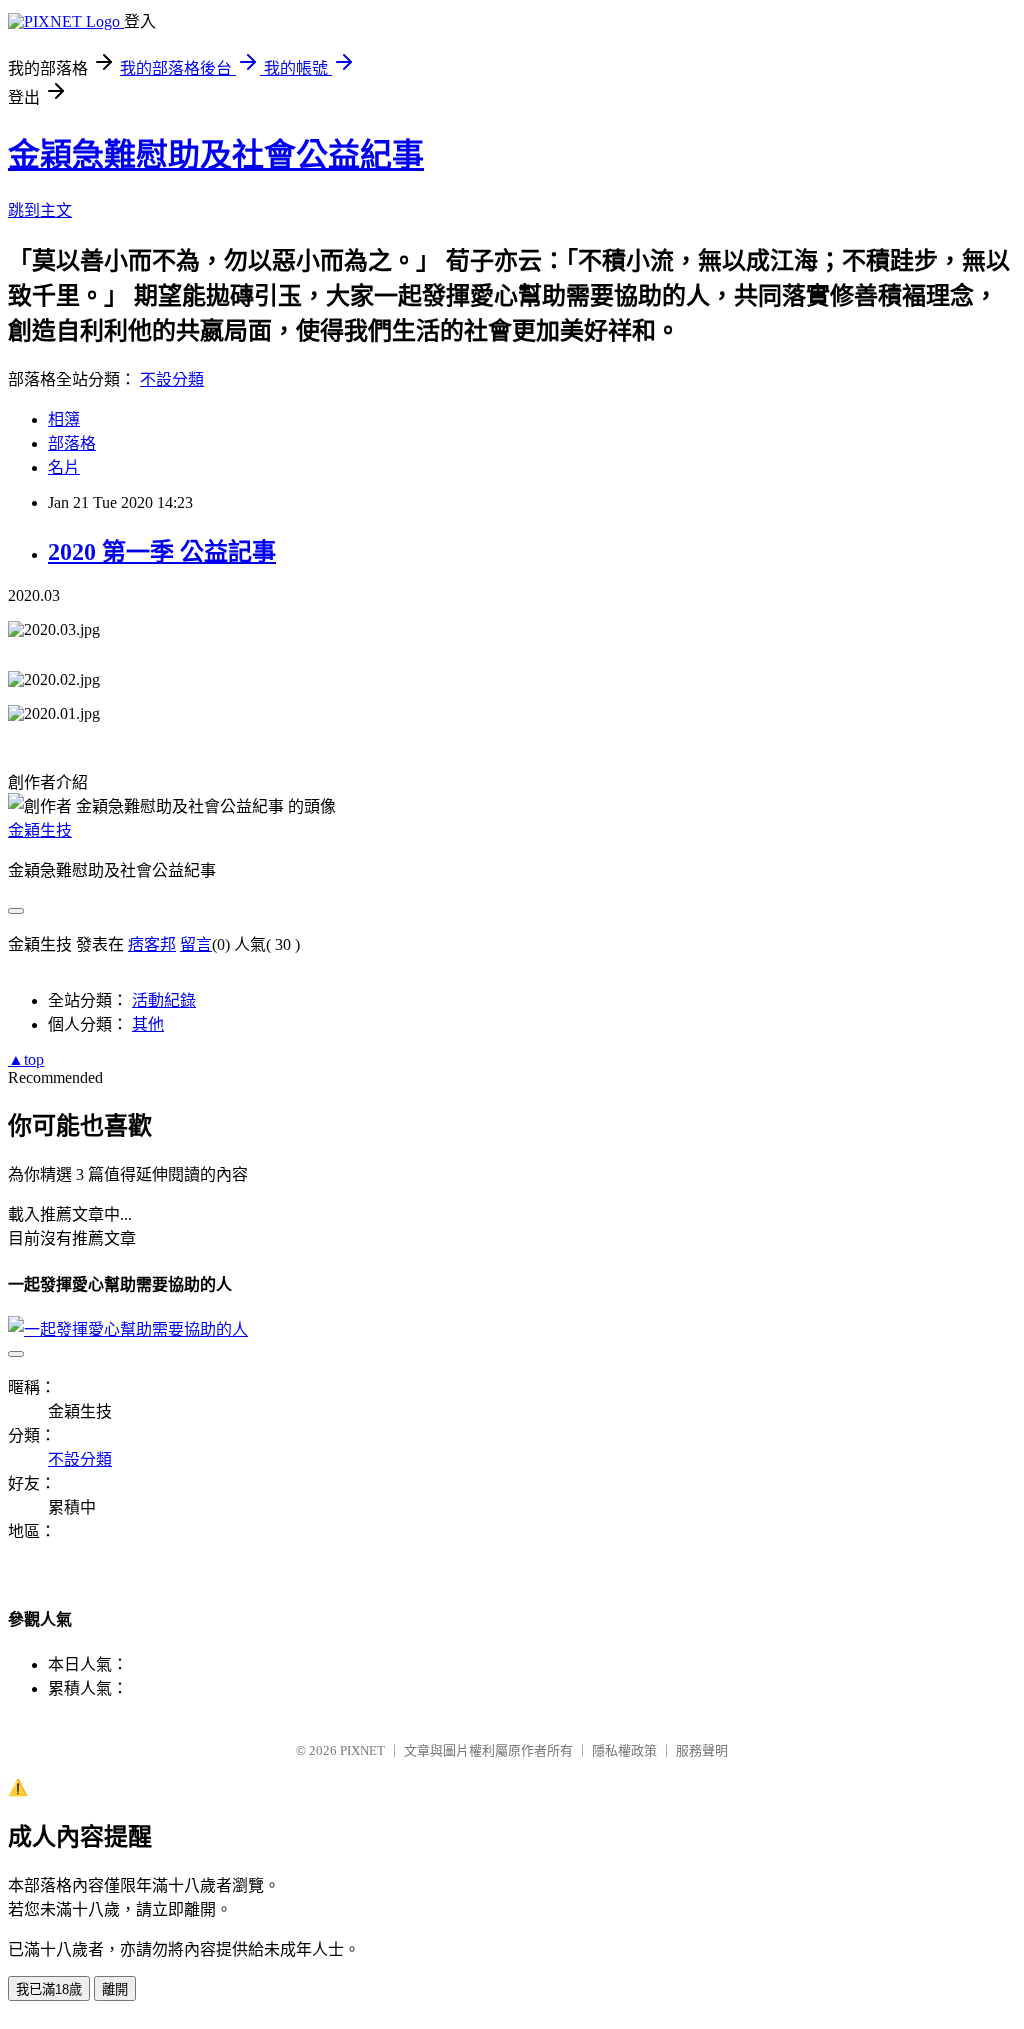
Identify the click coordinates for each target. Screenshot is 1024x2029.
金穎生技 (40, 830)
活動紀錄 (164, 1000)
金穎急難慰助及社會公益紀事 (216, 155)
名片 (64, 467)
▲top (26, 1059)
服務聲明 (702, 1750)
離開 (115, 1989)
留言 (196, 944)
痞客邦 (152, 944)
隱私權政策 (624, 1750)
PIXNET (362, 1750)
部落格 (72, 443)
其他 (148, 1024)
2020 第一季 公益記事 (162, 552)
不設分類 (172, 379)
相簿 (64, 419)
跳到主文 (40, 210)
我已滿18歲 (49, 1989)
